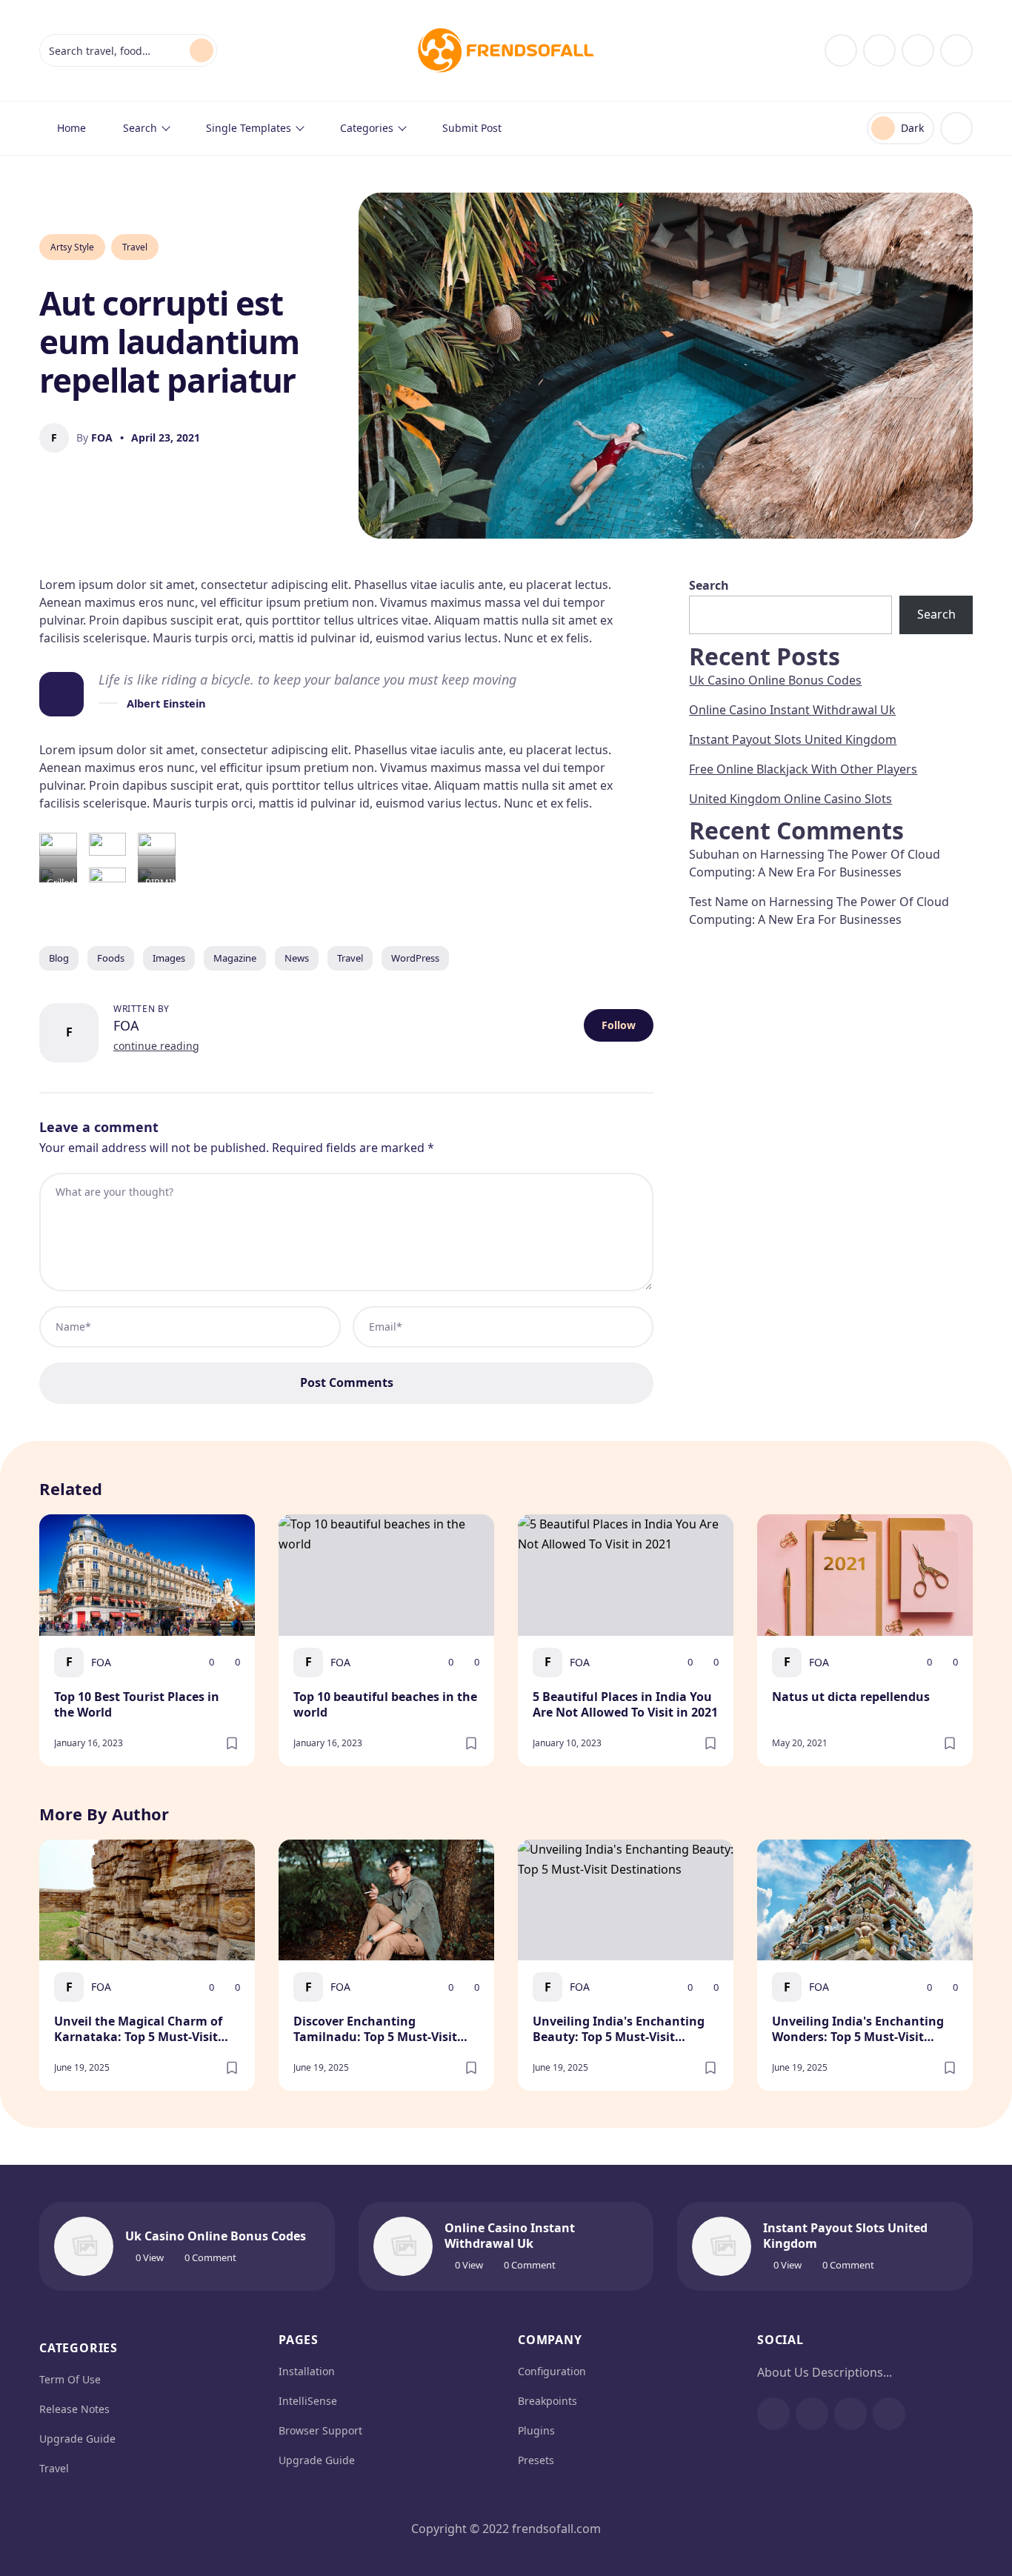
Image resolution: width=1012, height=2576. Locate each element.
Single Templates (249, 128)
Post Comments (347, 1382)
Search (140, 128)
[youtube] (918, 50)
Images (169, 958)
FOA (126, 1025)
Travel (135, 247)
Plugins (536, 2430)
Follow (619, 1025)
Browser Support (320, 2430)
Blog (59, 958)
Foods (111, 958)
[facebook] (841, 50)
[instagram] (879, 50)
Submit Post (472, 128)
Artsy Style (72, 247)
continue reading (156, 1046)
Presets (536, 2460)
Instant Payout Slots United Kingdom (793, 739)
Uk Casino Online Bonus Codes (775, 680)
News (297, 958)
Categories (367, 128)
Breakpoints (547, 2401)
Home (71, 128)
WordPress (415, 958)
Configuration (552, 2371)
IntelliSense (308, 2401)
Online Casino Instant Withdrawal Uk (792, 710)
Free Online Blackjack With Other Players (803, 769)
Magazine (235, 958)
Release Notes (74, 2409)
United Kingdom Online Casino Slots (790, 799)
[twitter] (956, 50)
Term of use (70, 2379)
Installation (307, 2371)
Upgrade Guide (77, 2439)
